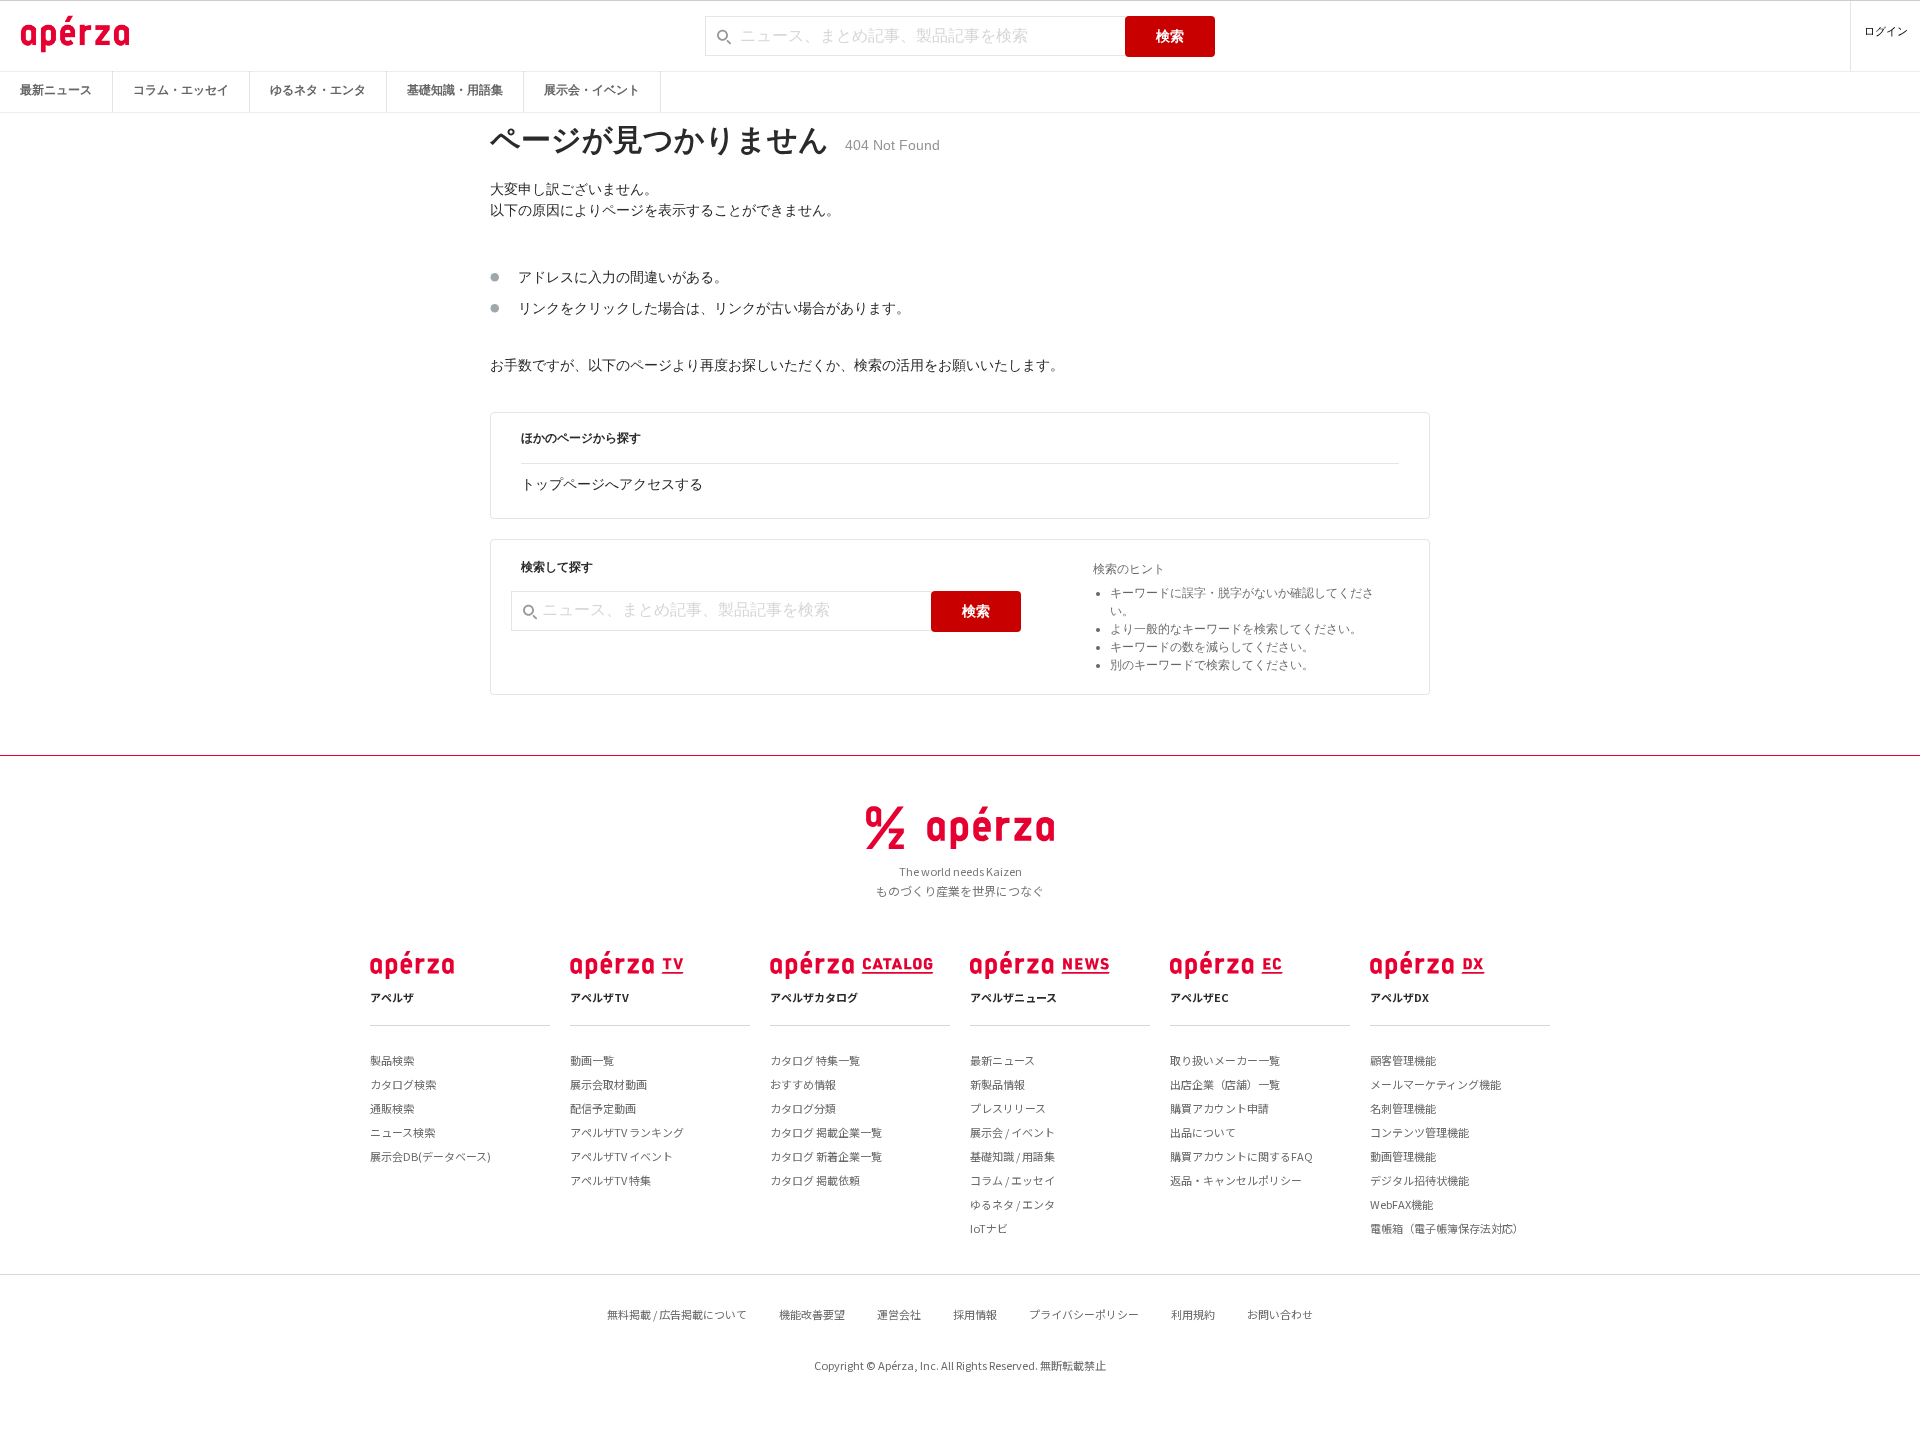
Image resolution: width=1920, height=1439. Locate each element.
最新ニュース (56, 90)
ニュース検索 (402, 1132)
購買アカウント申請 (1219, 1108)
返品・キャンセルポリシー (1236, 1180)
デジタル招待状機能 (1419, 1180)
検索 (1170, 36)
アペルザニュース (1013, 997)
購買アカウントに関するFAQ (1241, 1156)
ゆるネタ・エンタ (318, 90)
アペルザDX (1399, 997)
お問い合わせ (1280, 1314)
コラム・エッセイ (181, 90)
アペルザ (392, 997)
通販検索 (392, 1108)
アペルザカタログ (814, 997)
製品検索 (392, 1060)
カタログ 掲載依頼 (815, 1180)
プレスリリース (1008, 1108)
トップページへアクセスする (612, 484)
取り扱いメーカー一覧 (1225, 1060)
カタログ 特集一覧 (815, 1060)
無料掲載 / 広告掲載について (677, 1314)
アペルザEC (1199, 997)
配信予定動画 (603, 1108)
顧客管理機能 (1403, 1060)
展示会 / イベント (1012, 1132)
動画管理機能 (1403, 1156)
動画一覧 (592, 1060)
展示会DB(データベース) (430, 1156)
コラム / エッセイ (1012, 1180)
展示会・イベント (592, 90)
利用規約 (1193, 1314)
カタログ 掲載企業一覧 (826, 1132)
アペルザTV (599, 997)
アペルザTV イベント (621, 1156)
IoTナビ (989, 1228)
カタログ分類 (803, 1108)
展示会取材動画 (608, 1084)
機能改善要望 (812, 1314)
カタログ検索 (403, 1084)
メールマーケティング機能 (1435, 1084)
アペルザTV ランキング (627, 1132)
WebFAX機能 (1401, 1204)
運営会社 (899, 1314)
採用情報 (975, 1314)
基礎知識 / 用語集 (1012, 1156)
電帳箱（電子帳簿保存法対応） (1447, 1228)
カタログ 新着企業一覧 (826, 1156)
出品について (1203, 1132)
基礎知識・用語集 (455, 90)
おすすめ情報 (803, 1084)
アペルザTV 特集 (610, 1180)
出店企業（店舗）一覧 (1225, 1084)
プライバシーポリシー (1084, 1314)
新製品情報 (997, 1084)
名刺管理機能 (1403, 1108)
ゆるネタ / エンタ (1012, 1204)
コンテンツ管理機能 (1419, 1132)
